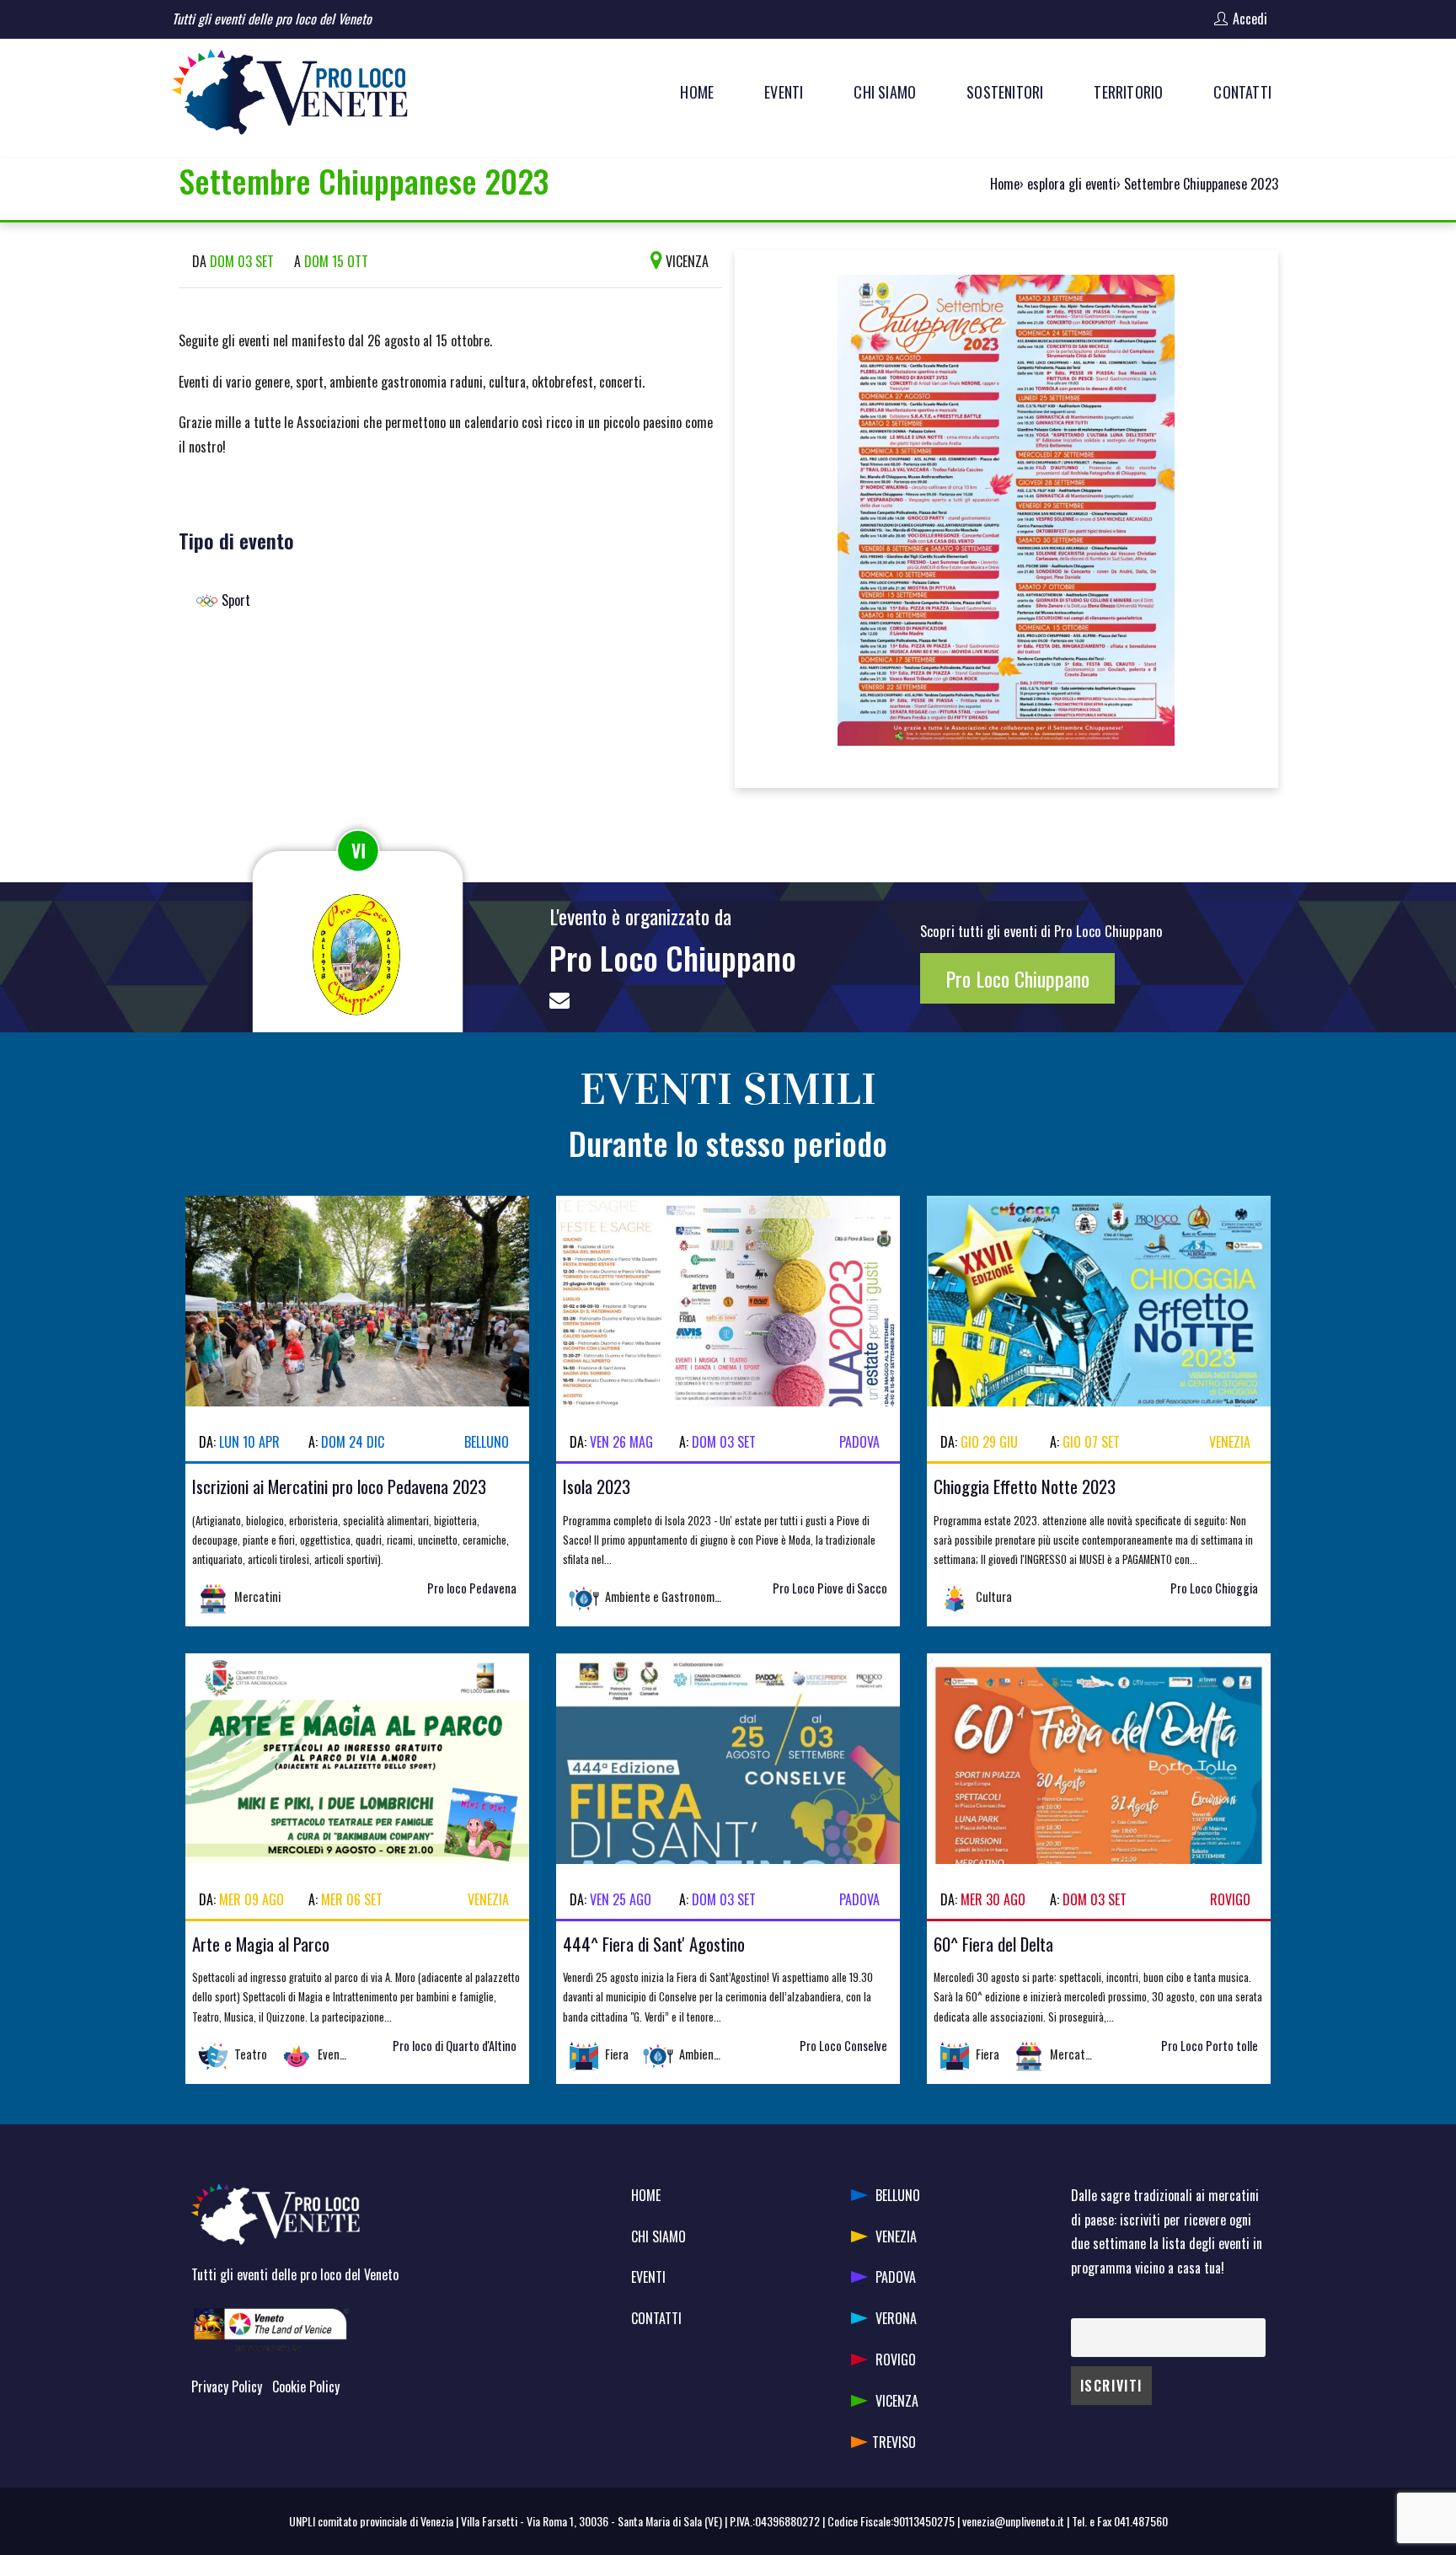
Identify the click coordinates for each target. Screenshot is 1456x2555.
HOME (646, 2195)
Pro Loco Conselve (843, 2046)
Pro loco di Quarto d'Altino (455, 2046)
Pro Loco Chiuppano (673, 957)
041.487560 (1141, 2521)
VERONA (896, 2318)
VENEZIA (896, 2236)
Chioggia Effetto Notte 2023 (1025, 1486)
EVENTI (648, 2277)
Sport (236, 600)
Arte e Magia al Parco (261, 1944)
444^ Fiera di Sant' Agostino (654, 1944)
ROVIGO (896, 2359)
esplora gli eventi (1072, 184)
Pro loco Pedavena (472, 1588)
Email (1083, 2306)
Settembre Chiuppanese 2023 (1201, 184)
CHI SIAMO (658, 2236)
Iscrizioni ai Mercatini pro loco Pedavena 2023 (339, 1486)
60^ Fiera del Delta (993, 1944)
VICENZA (897, 2401)
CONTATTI (656, 2318)
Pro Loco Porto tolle (1210, 2046)
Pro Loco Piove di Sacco (830, 1588)
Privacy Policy (227, 2386)
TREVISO (894, 2442)
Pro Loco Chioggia (1214, 1588)
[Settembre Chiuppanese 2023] (1006, 517)
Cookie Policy (306, 2386)
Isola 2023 (597, 1486)
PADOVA (896, 2277)
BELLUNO (898, 2195)
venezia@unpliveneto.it (1013, 2521)
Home (1005, 184)
